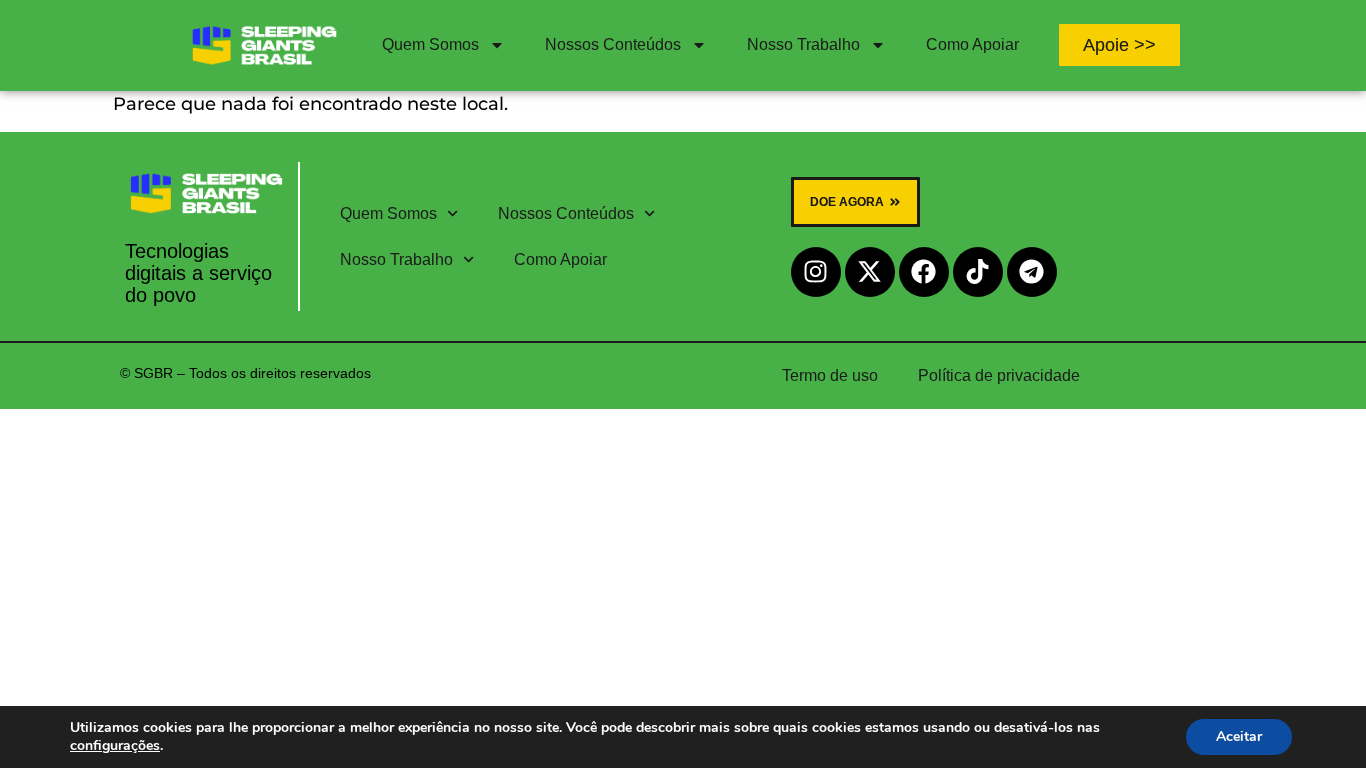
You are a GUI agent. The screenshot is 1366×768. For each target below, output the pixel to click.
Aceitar (1239, 736)
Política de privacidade (999, 375)
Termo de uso (830, 375)
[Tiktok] (978, 272)
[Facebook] (924, 272)
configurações (115, 746)
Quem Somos (430, 44)
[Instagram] (816, 272)
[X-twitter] (870, 272)
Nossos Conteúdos (613, 44)
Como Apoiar (972, 44)
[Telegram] (1032, 272)
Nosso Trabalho (803, 44)
